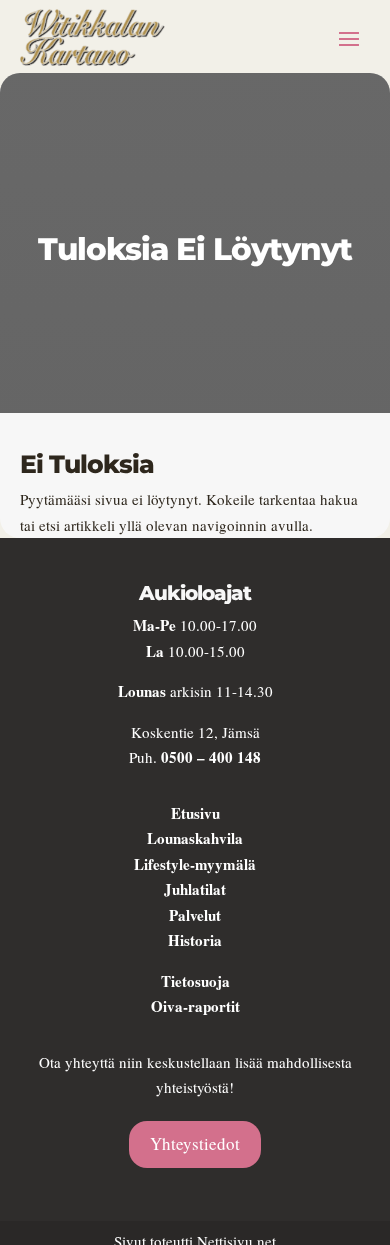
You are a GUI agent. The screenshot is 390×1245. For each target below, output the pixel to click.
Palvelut (195, 915)
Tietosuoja (195, 981)
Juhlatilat (195, 889)
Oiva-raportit (195, 1006)
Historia (195, 940)
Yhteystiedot (195, 1143)
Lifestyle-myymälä (195, 864)
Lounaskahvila (195, 838)
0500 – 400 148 (211, 757)
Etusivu (195, 813)
